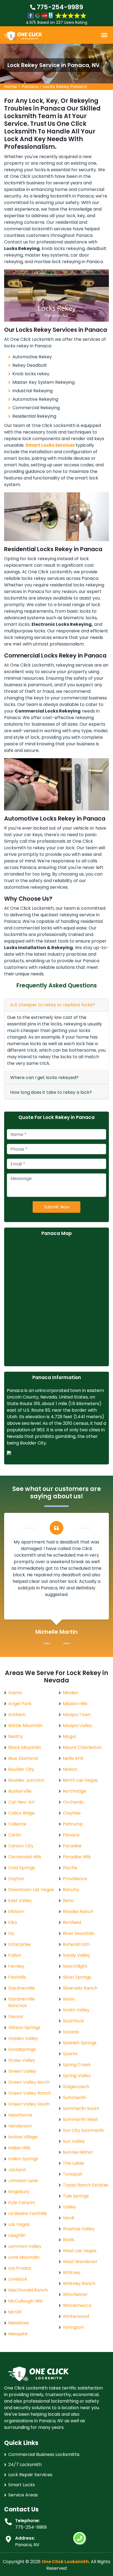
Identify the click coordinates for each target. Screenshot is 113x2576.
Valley (69, 2207)
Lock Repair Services (30, 2475)
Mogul (69, 1736)
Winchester (75, 2294)
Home (11, 87)
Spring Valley (77, 2076)
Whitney (72, 2273)
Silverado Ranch (80, 1988)
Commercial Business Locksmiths (44, 2454)
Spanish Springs (80, 2043)
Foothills (17, 1977)
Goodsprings (22, 2049)
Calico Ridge (21, 1813)
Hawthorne (20, 2115)
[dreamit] (23, 36)
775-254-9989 (59, 7)
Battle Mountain (25, 1725)
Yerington (73, 2327)
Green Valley (22, 2071)
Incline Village (23, 2137)
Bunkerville (20, 1791)
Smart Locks (22, 2485)
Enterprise (19, 1944)
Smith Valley (76, 2010)
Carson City (21, 1846)
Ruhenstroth (76, 1944)
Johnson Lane (23, 2181)
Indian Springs (23, 2159)
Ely (11, 1933)
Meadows (19, 2323)
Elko (13, 1922)
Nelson (70, 1769)
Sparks (70, 2054)
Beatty (15, 1736)
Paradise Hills (77, 1857)
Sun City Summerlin (84, 2130)
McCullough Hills (26, 2301)
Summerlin (74, 2097)
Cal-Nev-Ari (21, 1802)
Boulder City (21, 1769)
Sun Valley (74, 2141)
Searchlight (75, 1966)
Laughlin (17, 2235)
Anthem (17, 1715)
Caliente (17, 1824)
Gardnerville (22, 1988)
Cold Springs (22, 1868)
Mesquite (18, 2334)
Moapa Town (77, 1715)
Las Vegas (19, 2224)
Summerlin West (80, 2119)
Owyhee (72, 1813)
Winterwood (76, 2316)
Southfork (73, 2021)
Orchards (73, 1802)
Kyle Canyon (22, 2203)
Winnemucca (77, 2305)
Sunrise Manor (78, 2152)
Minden (71, 1693)
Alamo (15, 1693)
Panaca (30, 87)
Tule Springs (76, 2196)
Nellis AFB (73, 1758)
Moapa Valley (77, 1725)
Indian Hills (19, 2148)
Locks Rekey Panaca (65, 87)
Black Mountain (25, 1747)
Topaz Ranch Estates (86, 2185)
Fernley (16, 1966)
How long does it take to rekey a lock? (51, 1092)
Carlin (15, 1835)
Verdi (68, 2218)
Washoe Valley (79, 2229)
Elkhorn (16, 1911)
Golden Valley (23, 2038)
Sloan (69, 1999)
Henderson (20, 2126)
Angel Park (20, 1704)
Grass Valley (22, 2060)
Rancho (71, 1890)
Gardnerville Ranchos (22, 2002)
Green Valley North (29, 2082)
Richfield (72, 1922)
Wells (69, 2240)
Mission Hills (75, 1704)
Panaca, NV (27, 2545)
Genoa (15, 2017)
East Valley (20, 1901)
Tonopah (73, 2174)
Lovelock (18, 2279)
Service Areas (23, 2495)
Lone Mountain (24, 2257)
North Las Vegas (80, 1780)
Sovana (71, 2032)
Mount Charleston (82, 1747)
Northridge (74, 1791)
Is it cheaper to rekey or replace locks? (53, 1005)
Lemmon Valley (25, 2246)
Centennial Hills (25, 1857)
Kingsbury (19, 2192)
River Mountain (79, 1933)
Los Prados (20, 2268)
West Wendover (80, 2262)
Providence (75, 1879)
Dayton (16, 1879)
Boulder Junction (26, 1780)
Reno (68, 1901)
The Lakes (74, 2163)
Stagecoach (76, 2087)
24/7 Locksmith (25, 2465)
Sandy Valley (77, 1955)
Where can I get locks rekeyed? (44, 1078)
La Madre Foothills (28, 2213)
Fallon (15, 1955)
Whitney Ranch (79, 2283)
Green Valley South (29, 2104)
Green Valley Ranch (30, 2093)
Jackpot (17, 2170)
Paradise (72, 1846)
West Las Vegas (80, 2251)
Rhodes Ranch (78, 1911)
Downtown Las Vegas (31, 1890)
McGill (15, 2312)
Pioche (70, 1868)
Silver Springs (77, 1977)
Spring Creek (77, 2065)
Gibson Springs (24, 2027)
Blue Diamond (23, 1758)
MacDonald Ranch (28, 2290)
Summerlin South (81, 2108)
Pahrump (73, 1824)
